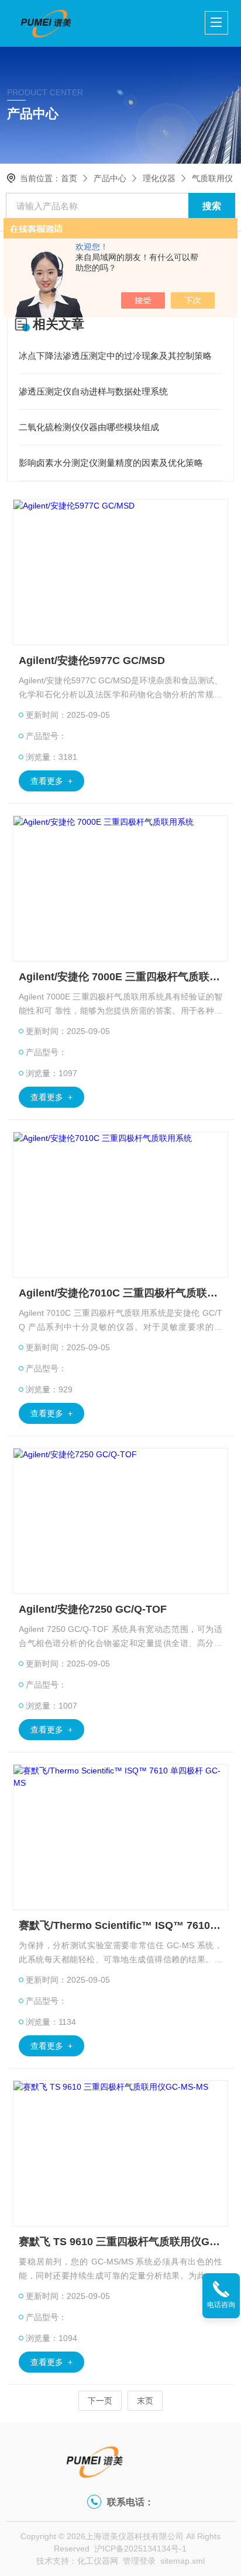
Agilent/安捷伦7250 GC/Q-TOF (93, 1609)
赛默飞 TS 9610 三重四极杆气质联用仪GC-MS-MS (120, 2242)
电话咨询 (221, 2305)
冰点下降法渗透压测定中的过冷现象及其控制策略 (115, 356)
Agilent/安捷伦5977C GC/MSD (92, 661)
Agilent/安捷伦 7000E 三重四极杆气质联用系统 (120, 977)
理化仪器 (159, 178)
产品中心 (110, 178)
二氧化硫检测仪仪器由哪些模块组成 (89, 427)
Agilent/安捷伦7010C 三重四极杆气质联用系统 (120, 1293)
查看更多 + (51, 781)
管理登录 (139, 2561)
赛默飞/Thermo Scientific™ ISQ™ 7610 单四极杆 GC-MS (120, 1925)
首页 (69, 178)
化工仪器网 (98, 2561)
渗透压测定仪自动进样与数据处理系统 (93, 391)
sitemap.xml (183, 2561)
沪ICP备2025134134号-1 (140, 2549)
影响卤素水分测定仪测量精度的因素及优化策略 (111, 463)
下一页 (100, 2401)
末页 (145, 2401)
